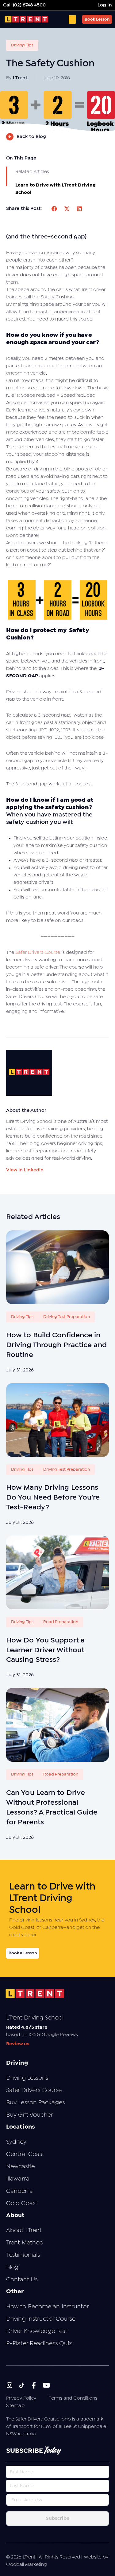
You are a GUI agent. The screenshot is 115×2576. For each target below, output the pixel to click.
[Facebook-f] (34, 2385)
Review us (18, 2044)
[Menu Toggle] (72, 19)
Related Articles (32, 172)
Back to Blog (31, 137)
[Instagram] (9, 2385)
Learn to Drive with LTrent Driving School (56, 189)
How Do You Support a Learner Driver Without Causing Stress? (45, 1650)
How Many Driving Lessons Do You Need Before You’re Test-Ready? (53, 1498)
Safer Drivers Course (38, 952)
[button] (55, 209)
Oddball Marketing (27, 2564)
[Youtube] (46, 2385)
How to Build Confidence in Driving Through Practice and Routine (56, 1345)
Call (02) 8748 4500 (24, 5)
